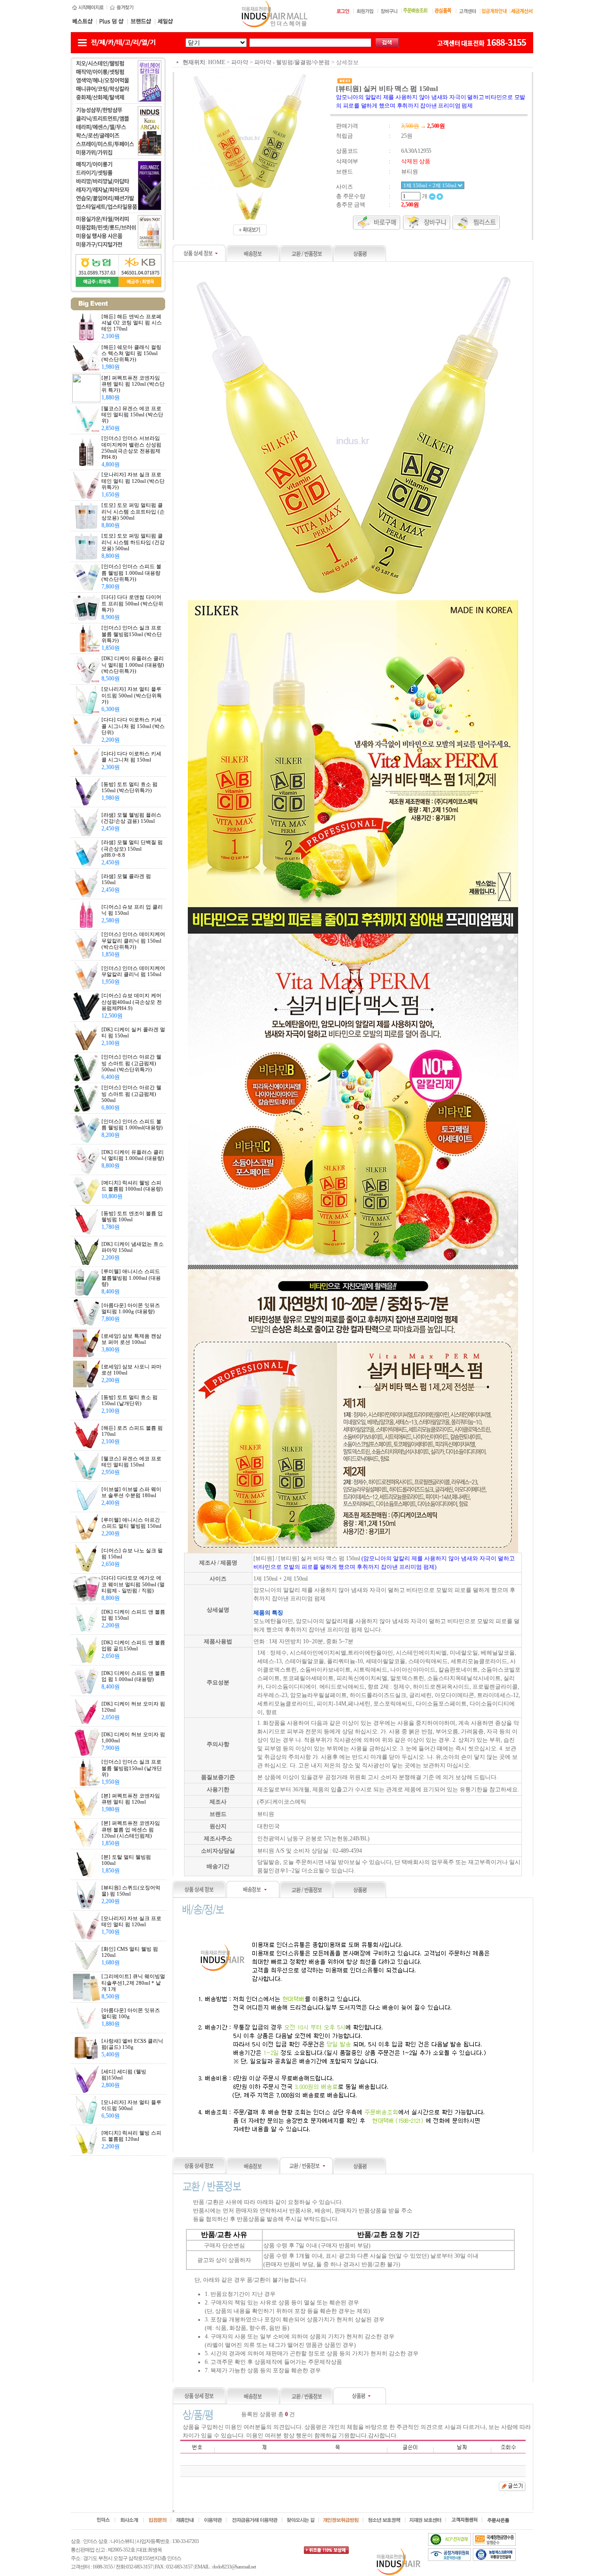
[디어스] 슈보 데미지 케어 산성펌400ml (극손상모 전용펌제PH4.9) (132, 1002)
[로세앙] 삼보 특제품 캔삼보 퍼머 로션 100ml (131, 1339)
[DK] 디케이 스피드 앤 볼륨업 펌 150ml (133, 1615)
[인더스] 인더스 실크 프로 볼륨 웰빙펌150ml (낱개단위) (132, 1768)
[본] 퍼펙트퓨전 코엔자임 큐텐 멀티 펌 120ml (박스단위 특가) (133, 384)
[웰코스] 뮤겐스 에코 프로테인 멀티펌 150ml (131, 1462)
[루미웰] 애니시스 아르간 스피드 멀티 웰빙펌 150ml (131, 1523)
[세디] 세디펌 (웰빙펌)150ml (124, 2075)
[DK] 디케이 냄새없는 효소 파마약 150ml (133, 1247)
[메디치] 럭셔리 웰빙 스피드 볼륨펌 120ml (131, 2136)
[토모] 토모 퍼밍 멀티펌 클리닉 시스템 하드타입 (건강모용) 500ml (133, 542)
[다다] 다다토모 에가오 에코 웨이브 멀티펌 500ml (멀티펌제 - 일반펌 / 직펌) (133, 1584)
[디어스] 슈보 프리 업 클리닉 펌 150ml (132, 910)
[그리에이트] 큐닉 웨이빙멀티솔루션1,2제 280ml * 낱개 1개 (133, 1982)
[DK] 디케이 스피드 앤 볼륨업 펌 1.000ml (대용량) (133, 1676)
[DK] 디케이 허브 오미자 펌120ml (133, 1707)
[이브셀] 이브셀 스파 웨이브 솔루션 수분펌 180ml (131, 1492)
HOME (217, 62)
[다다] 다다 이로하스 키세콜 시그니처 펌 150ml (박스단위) (133, 726)
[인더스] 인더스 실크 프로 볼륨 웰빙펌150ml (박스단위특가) (132, 634)
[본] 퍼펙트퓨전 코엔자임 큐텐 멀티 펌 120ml (131, 1799)
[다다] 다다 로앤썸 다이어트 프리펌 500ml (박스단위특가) (132, 603)
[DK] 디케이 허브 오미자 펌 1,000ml (133, 1737)
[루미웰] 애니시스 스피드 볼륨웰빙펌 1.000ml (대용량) (131, 1277)
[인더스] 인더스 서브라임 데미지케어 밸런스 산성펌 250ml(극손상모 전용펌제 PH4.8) (131, 447)
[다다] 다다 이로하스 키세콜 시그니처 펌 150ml (131, 757)
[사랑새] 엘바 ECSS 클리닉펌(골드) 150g (132, 2044)
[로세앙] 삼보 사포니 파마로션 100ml (131, 1370)
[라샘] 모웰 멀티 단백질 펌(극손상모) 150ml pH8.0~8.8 (132, 848)
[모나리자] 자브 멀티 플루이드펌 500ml (131, 2105)
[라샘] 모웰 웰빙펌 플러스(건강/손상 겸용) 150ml (131, 818)
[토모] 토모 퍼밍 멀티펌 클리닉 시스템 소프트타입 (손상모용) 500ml (133, 511)
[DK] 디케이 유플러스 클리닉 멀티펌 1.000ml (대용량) (133, 1155)
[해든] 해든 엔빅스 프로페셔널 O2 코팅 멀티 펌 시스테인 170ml (132, 323)
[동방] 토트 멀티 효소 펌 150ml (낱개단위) (130, 1400)
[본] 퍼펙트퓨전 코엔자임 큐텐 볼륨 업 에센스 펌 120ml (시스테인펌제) (131, 1829)
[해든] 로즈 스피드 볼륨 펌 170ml (132, 1431)
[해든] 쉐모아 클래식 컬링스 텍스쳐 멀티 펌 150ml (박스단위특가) (131, 353)
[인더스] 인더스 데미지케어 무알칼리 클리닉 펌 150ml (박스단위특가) (133, 940)
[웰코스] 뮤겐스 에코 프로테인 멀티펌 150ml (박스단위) (132, 414)
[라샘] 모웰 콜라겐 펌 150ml (126, 879)
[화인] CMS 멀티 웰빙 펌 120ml (130, 1952)
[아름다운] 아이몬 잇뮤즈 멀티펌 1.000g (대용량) (131, 1308)
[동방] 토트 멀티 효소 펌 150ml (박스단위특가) (130, 787)
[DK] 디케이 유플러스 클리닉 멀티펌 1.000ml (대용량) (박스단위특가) (133, 664)
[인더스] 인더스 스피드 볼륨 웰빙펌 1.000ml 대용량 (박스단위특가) (131, 572)
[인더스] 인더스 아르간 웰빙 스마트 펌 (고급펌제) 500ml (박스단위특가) (131, 1063)
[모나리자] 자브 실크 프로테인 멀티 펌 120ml (131, 1921)
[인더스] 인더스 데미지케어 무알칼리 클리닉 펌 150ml (133, 971)
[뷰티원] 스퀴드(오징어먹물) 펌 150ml (131, 1891)
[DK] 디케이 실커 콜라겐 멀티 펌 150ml (133, 1032)
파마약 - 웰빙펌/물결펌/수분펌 (292, 62)
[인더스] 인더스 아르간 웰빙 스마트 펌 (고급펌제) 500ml (131, 1093)
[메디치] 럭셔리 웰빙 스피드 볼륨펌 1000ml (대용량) (132, 1186)
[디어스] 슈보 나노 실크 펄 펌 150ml (132, 1553)
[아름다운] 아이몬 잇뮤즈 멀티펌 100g (131, 2013)
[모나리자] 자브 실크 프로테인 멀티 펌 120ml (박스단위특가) (133, 480)
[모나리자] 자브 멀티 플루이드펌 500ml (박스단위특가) (132, 695)
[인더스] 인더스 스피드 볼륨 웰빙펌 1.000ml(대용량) (132, 1124)
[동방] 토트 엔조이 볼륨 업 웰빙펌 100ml (132, 1216)
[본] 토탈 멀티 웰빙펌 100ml (126, 1860)
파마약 (240, 62)
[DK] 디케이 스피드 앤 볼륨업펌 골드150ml (133, 1645)
